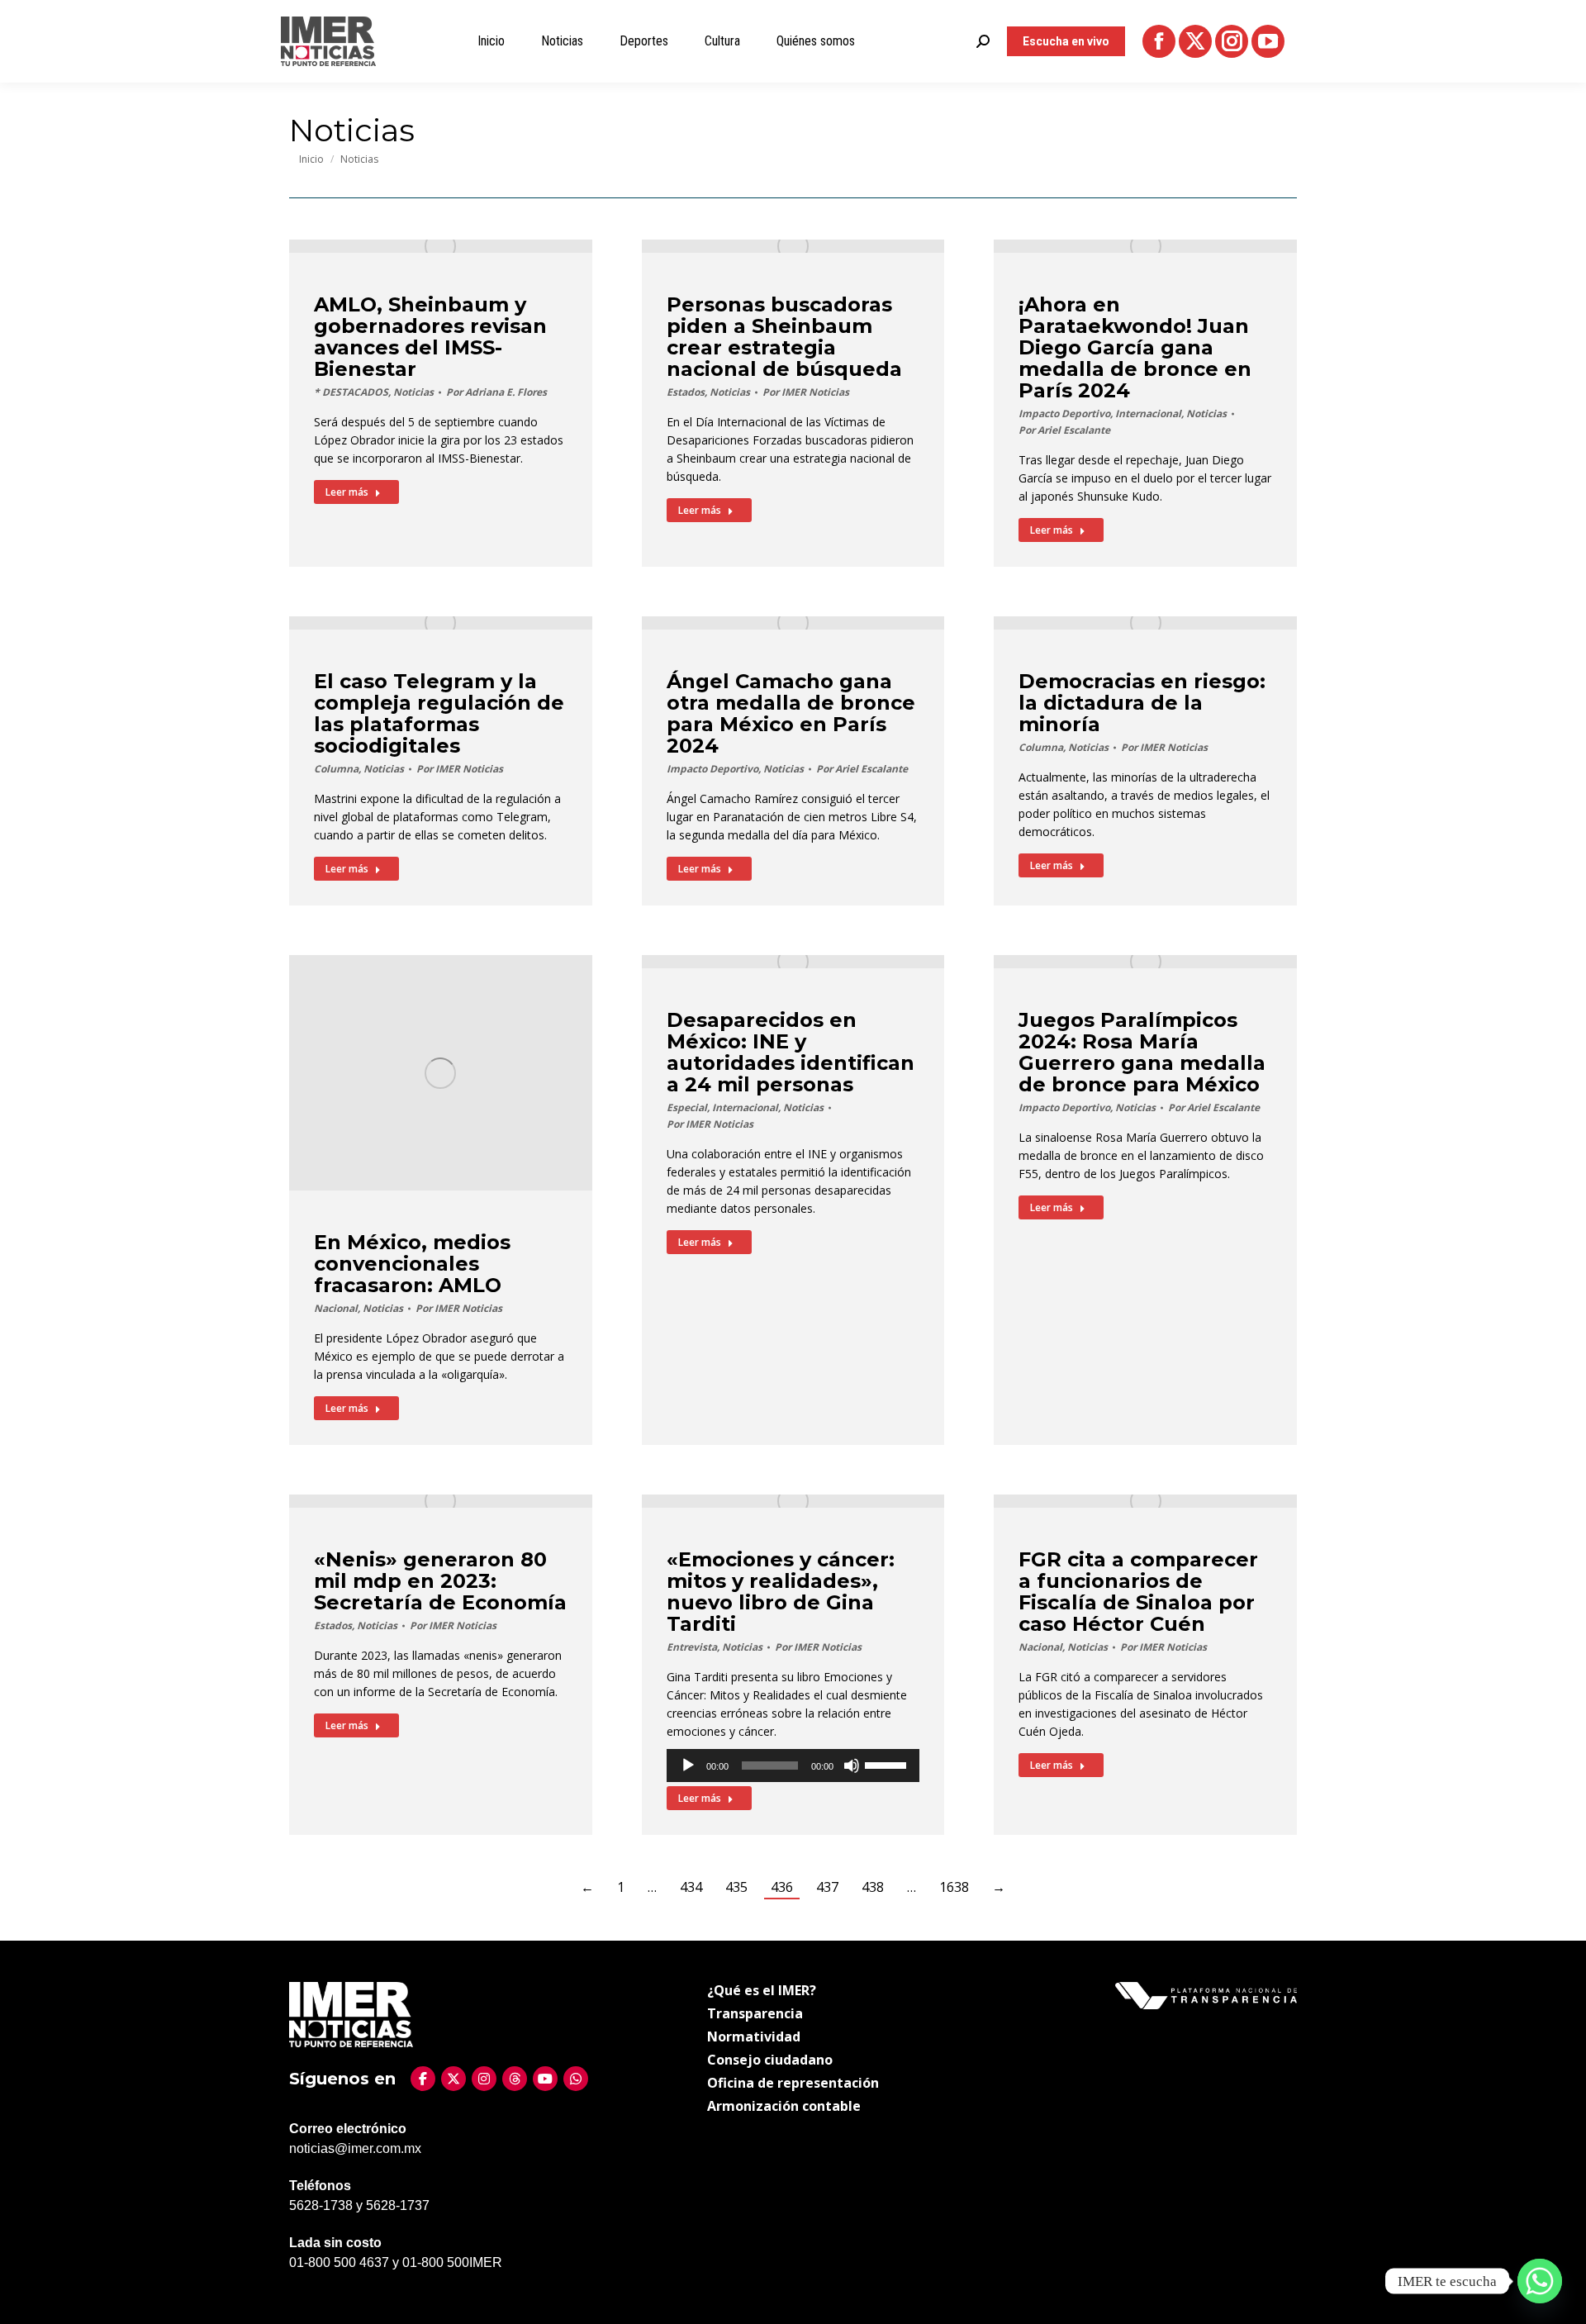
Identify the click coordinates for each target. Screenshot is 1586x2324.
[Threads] (515, 2079)
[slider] (888, 1764)
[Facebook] (423, 2079)
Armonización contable (784, 2106)
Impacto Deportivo (1064, 413)
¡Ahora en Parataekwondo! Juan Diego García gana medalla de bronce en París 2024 (1135, 347)
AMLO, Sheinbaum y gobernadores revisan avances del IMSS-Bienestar (430, 337)
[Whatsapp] (1540, 2281)
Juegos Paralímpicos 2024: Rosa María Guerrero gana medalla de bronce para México (1142, 1052)
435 (736, 1887)
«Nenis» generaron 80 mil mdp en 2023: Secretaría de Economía (440, 1581)
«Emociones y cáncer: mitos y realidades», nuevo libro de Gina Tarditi (781, 1592)
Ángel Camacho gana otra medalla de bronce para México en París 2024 (791, 713)
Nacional (336, 1308)
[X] (453, 2079)
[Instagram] (484, 2079)
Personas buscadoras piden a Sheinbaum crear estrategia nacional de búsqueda (784, 337)
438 (873, 1887)
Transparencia (755, 2013)
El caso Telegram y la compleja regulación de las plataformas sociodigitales (439, 713)
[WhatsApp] (576, 2079)
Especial (687, 1107)
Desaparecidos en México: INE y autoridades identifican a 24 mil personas (791, 1052)
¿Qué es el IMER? (762, 1990)
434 (691, 1887)
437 (827, 1887)
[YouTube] (545, 2079)
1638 (954, 1887)
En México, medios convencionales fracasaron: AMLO (412, 1264)
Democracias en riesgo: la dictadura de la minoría (1142, 703)
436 (782, 1887)
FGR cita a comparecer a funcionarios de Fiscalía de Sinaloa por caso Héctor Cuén (1138, 1592)
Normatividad (754, 2036)
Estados (686, 392)
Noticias (413, 392)
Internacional (1148, 413)
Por (496, 392)
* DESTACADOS (351, 392)
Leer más (347, 492)
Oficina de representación (793, 2083)
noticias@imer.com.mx (355, 2148)
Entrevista (692, 1647)
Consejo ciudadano (770, 2060)
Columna (336, 769)
